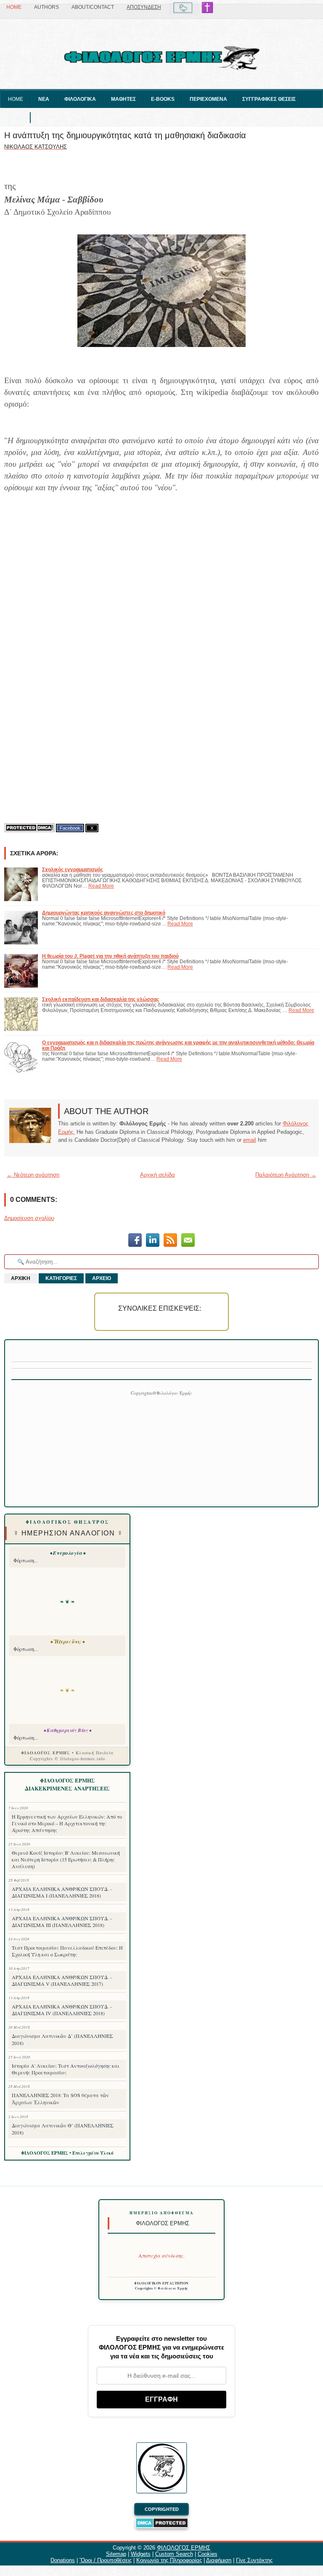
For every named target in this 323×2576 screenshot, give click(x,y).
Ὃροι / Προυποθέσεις (106, 2560)
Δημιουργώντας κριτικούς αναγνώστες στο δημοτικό (104, 913)
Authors (46, 7)
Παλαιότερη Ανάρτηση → (286, 1175)
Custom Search (174, 2554)
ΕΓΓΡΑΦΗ (161, 2399)
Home (14, 7)
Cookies (208, 2554)
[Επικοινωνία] (188, 1241)
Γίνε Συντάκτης (254, 2560)
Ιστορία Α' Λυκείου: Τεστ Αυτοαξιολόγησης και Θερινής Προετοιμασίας (66, 2069)
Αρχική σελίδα (158, 1175)
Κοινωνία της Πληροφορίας (169, 2560)
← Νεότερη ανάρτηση (33, 1175)
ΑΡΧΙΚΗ (21, 1278)
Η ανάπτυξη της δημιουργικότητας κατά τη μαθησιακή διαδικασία (125, 135)
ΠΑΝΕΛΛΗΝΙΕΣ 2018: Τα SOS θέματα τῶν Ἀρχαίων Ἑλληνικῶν (60, 2099)
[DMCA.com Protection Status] (29, 828)
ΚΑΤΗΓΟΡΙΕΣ (61, 1278)
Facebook (70, 828)
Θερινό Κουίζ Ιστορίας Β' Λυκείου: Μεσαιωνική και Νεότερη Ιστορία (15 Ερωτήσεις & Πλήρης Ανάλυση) (66, 1859)
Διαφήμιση (219, 2560)
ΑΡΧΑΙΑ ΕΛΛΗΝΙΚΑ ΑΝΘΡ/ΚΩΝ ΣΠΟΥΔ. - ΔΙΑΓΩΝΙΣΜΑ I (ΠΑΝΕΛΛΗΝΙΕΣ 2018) (62, 1892)
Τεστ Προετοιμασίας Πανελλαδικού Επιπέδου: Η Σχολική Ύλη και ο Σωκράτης (67, 1951)
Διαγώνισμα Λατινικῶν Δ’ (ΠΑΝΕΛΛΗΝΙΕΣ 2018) (62, 2039)
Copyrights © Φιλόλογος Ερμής (162, 2288)
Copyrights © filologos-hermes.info (68, 1759)
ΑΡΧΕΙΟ (102, 1278)
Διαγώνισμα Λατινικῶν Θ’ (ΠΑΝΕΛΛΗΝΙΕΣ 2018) (63, 2129)
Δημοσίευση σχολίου (29, 1218)
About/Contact (93, 7)
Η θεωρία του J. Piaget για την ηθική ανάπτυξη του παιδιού (110, 956)
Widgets (141, 2554)
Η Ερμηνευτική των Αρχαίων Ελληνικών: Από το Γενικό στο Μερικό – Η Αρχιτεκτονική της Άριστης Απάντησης (67, 1823)
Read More (101, 886)
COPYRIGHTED (162, 2509)
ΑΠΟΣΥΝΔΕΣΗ (144, 7)
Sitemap (116, 2554)
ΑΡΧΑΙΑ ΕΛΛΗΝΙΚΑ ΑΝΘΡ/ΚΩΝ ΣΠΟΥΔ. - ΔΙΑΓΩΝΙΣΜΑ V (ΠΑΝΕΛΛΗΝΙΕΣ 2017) (62, 1980)
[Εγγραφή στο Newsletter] (170, 1241)
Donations (63, 2560)
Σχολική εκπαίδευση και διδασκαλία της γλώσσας (101, 999)
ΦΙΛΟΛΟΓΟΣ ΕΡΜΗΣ (184, 2548)
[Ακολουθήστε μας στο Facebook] (135, 1241)
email (250, 1140)
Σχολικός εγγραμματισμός (73, 869)
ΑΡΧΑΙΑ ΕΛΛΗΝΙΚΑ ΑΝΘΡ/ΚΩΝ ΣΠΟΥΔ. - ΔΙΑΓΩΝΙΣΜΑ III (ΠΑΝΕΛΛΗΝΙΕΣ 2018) (62, 1921)
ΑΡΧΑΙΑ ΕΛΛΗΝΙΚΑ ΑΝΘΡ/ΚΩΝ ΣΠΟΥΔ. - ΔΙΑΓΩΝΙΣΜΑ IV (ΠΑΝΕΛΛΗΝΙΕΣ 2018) (62, 2010)
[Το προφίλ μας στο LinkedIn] (153, 1241)
